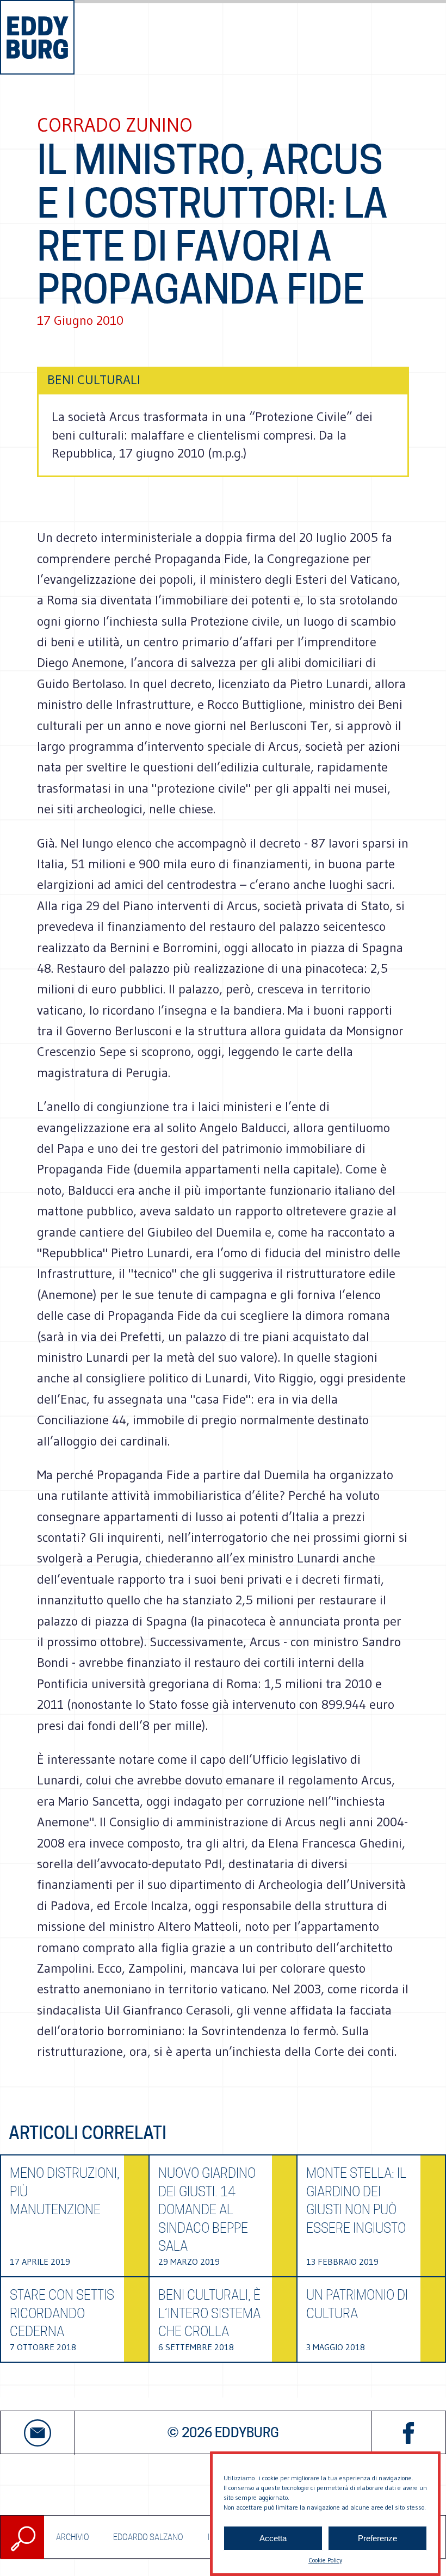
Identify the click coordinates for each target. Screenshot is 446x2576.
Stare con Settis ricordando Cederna (62, 2313)
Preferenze (377, 2538)
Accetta (273, 2538)
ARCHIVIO (73, 2537)
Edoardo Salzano (148, 2537)
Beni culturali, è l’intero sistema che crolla (209, 2313)
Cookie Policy (325, 2560)
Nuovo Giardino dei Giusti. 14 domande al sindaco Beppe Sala (207, 2210)
